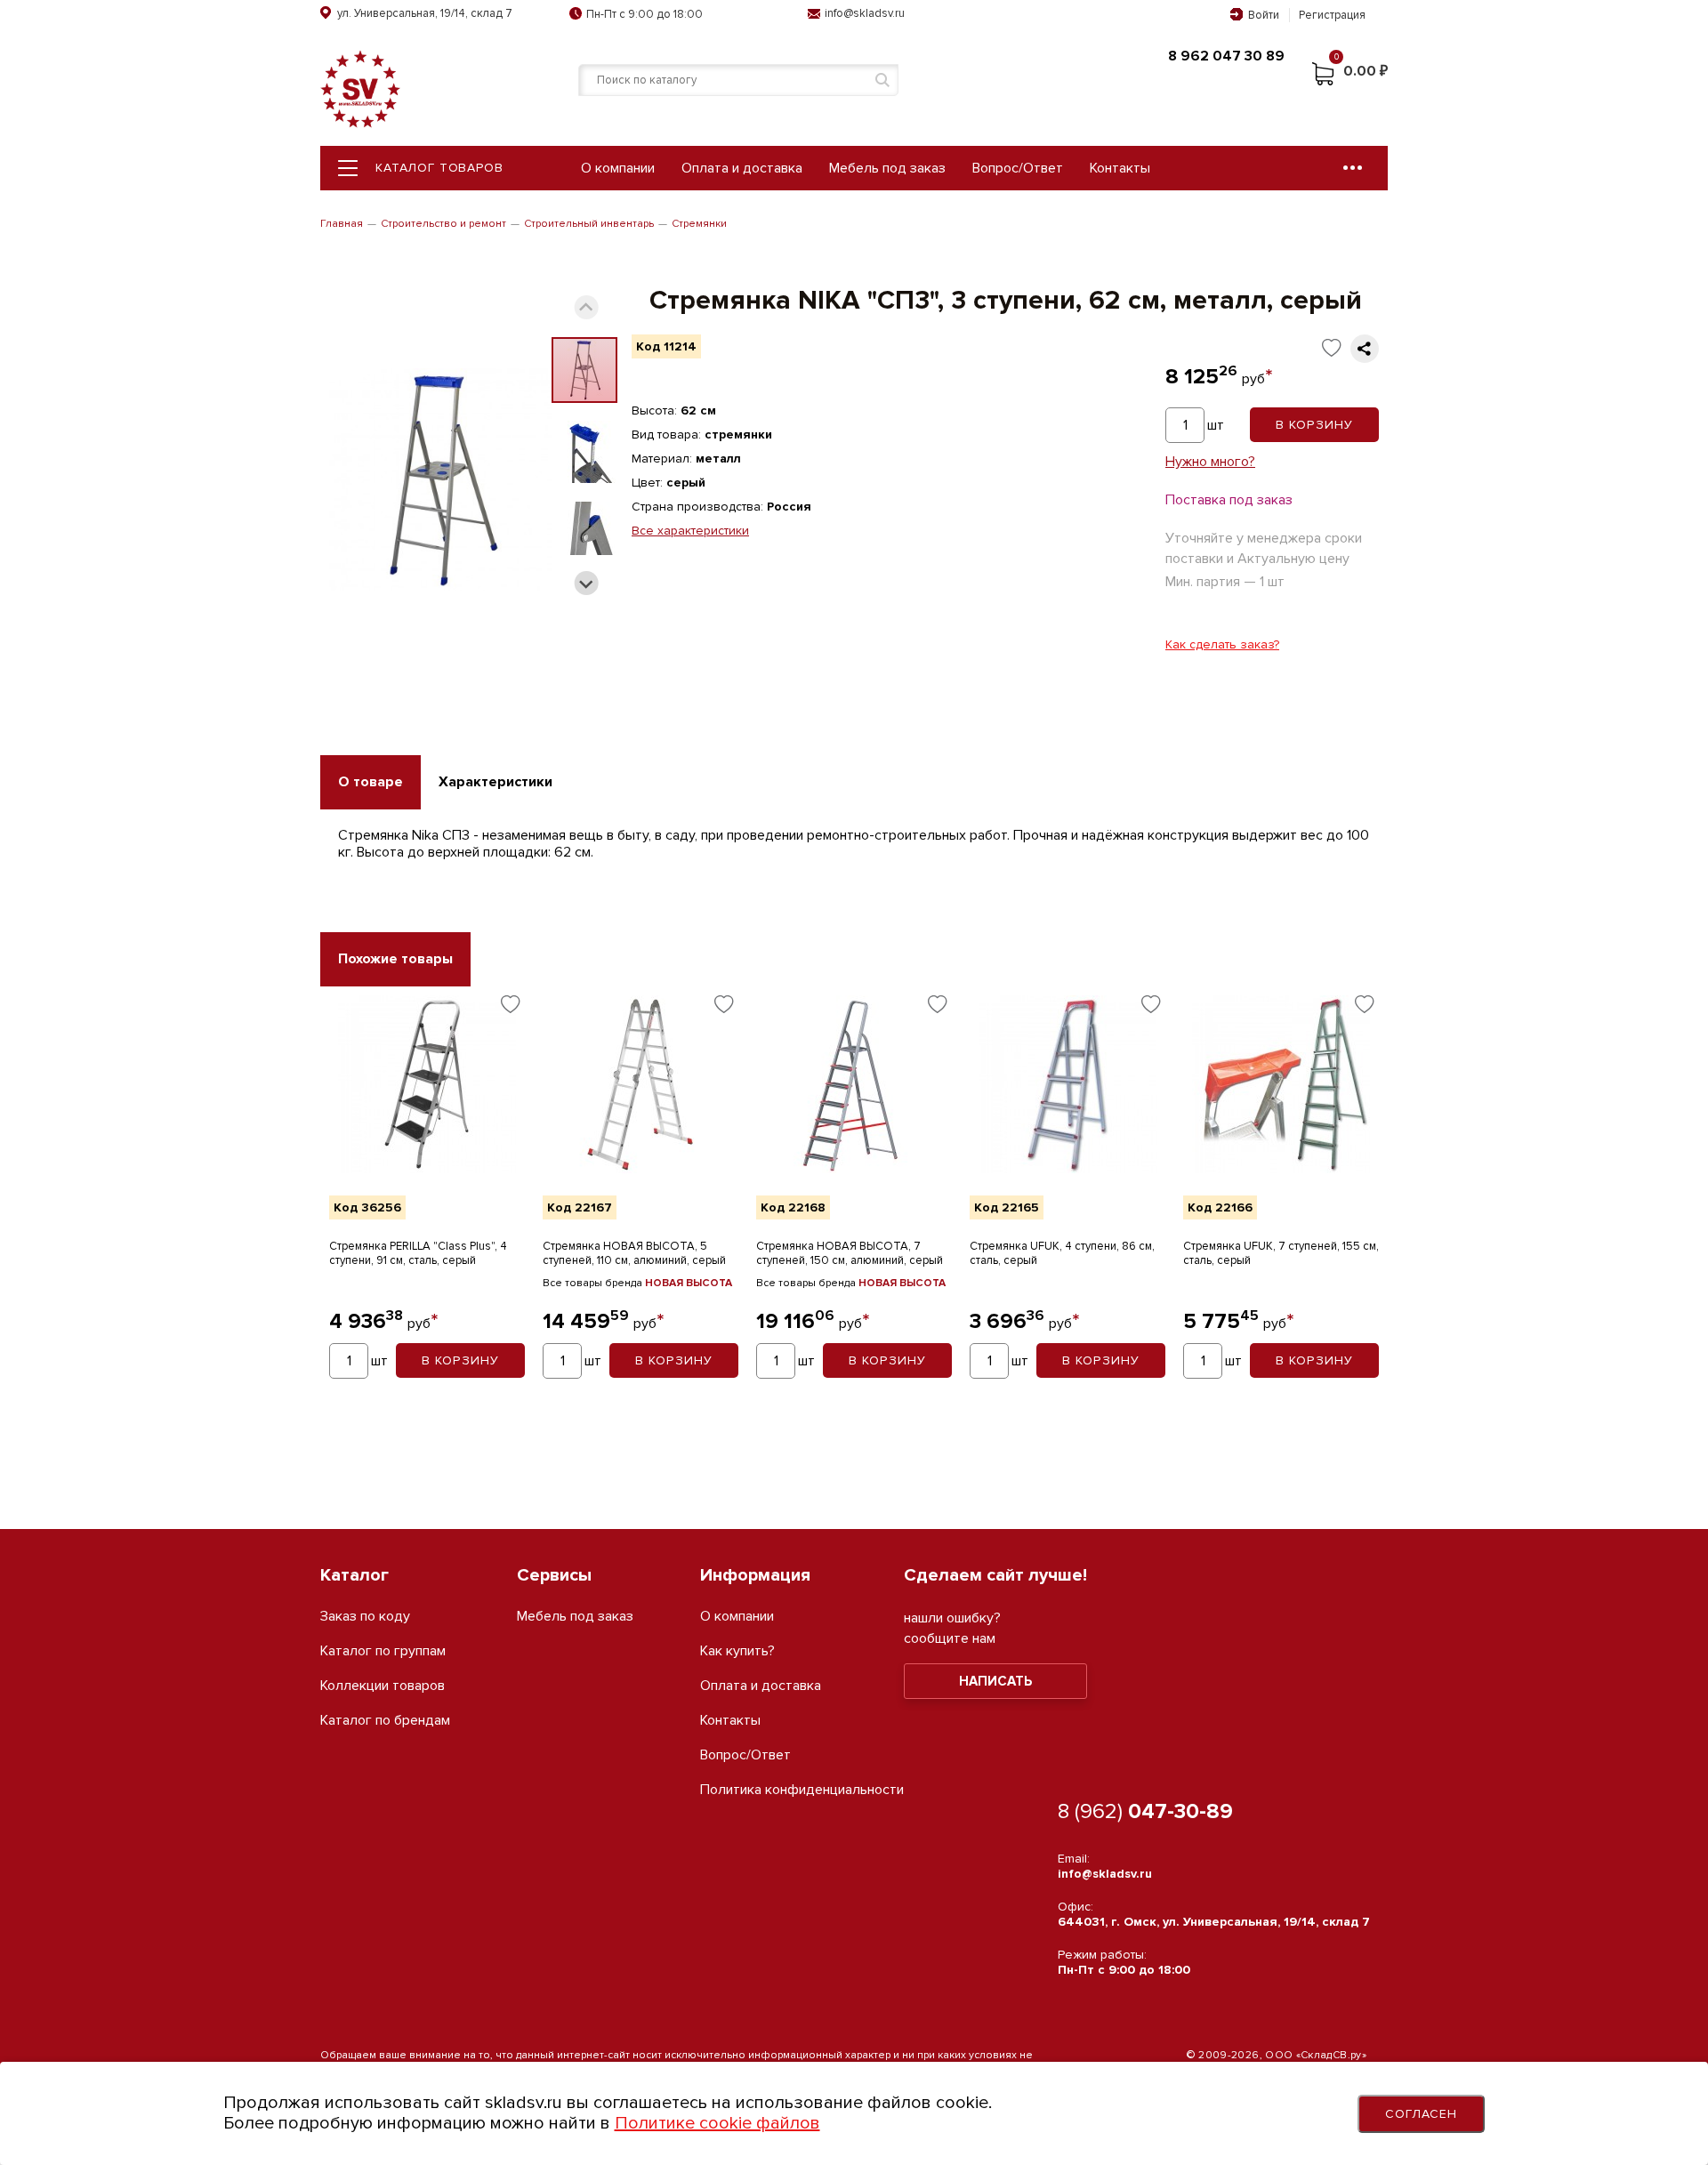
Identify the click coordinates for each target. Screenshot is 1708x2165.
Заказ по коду (365, 1617)
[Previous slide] (587, 307)
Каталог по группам (383, 1651)
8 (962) (1145, 1811)
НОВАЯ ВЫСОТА (689, 1283)
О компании (618, 168)
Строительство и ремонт (443, 224)
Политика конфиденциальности (802, 1790)
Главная (342, 224)
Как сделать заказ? (1222, 644)
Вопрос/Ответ (1018, 168)
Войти (1264, 15)
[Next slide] (587, 583)
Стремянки (699, 224)
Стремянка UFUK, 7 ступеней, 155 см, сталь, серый (1281, 1253)
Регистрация (1332, 15)
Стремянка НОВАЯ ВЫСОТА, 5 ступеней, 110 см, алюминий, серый (634, 1253)
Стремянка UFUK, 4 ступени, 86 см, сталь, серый (1062, 1253)
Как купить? (737, 1651)
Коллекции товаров (383, 1686)
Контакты (1120, 168)
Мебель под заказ (887, 168)
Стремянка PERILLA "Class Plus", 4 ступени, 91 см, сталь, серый (418, 1253)
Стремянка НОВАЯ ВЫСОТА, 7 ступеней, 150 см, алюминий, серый (850, 1253)
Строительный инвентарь (589, 224)
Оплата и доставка (742, 168)
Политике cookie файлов (717, 2123)
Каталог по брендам (385, 1721)
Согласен (1422, 2114)
